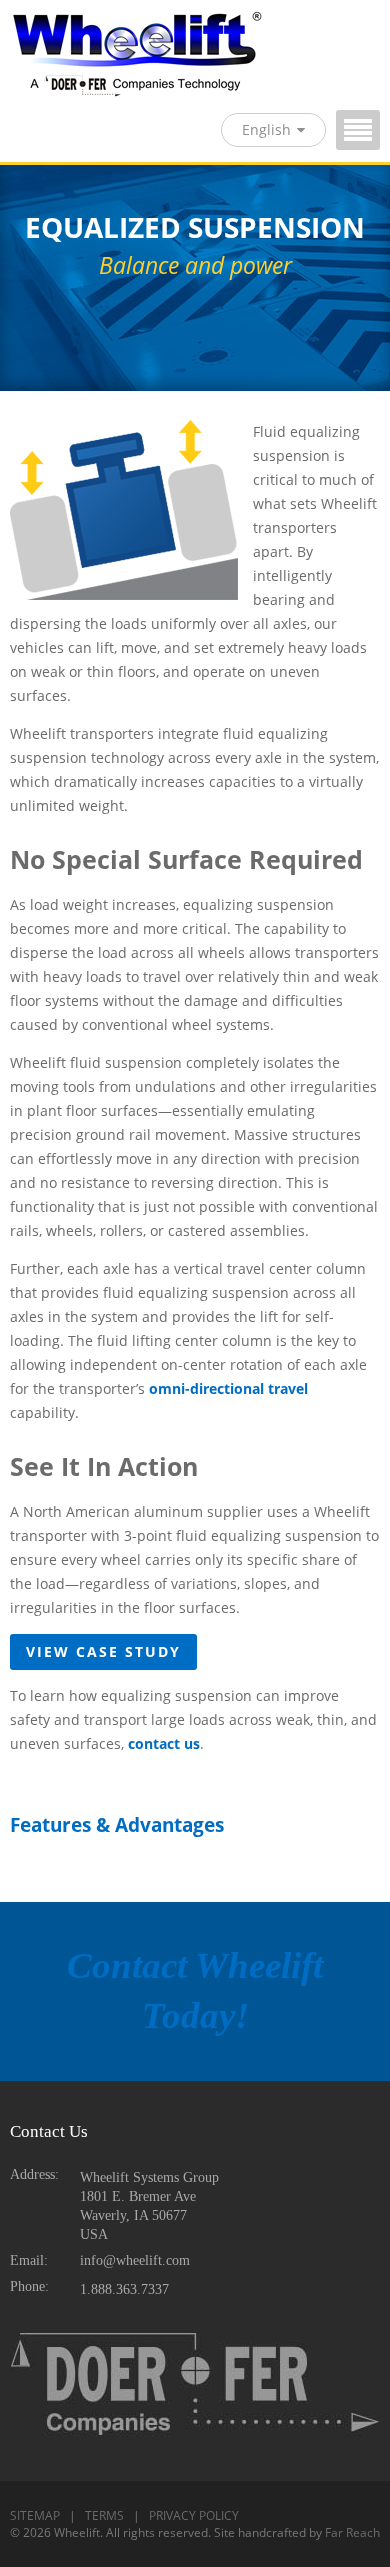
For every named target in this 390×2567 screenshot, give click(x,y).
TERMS (104, 2515)
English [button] (266, 129)
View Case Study (103, 1651)
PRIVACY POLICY (194, 2515)
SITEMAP (35, 2515)
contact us (164, 1743)
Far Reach (352, 2532)
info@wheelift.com (135, 2260)
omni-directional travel (228, 1388)
